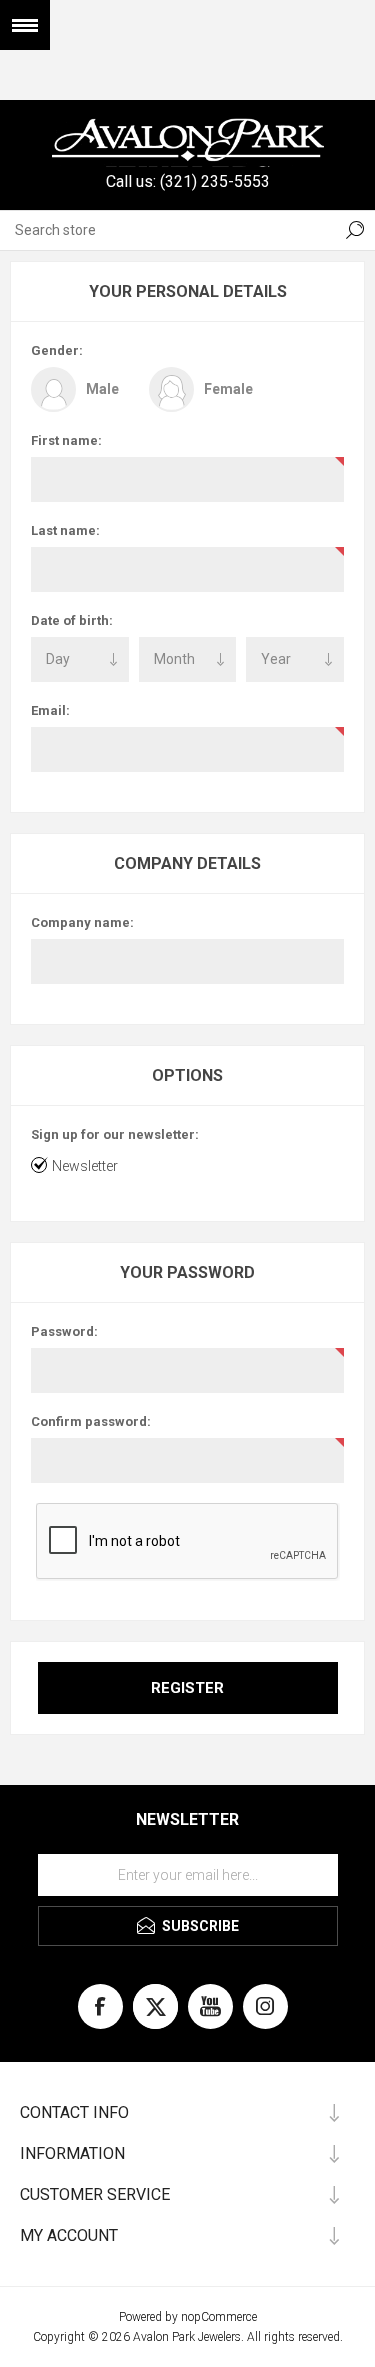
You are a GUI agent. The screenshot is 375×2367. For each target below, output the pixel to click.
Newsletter (85, 1166)
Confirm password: (91, 1421)
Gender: (57, 350)
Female (228, 389)
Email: (50, 710)
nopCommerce (219, 2317)
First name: (66, 440)
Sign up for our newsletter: (115, 1134)
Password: (64, 1331)
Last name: (65, 530)
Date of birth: (72, 620)
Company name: (82, 922)
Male (102, 389)
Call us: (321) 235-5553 (188, 181)
